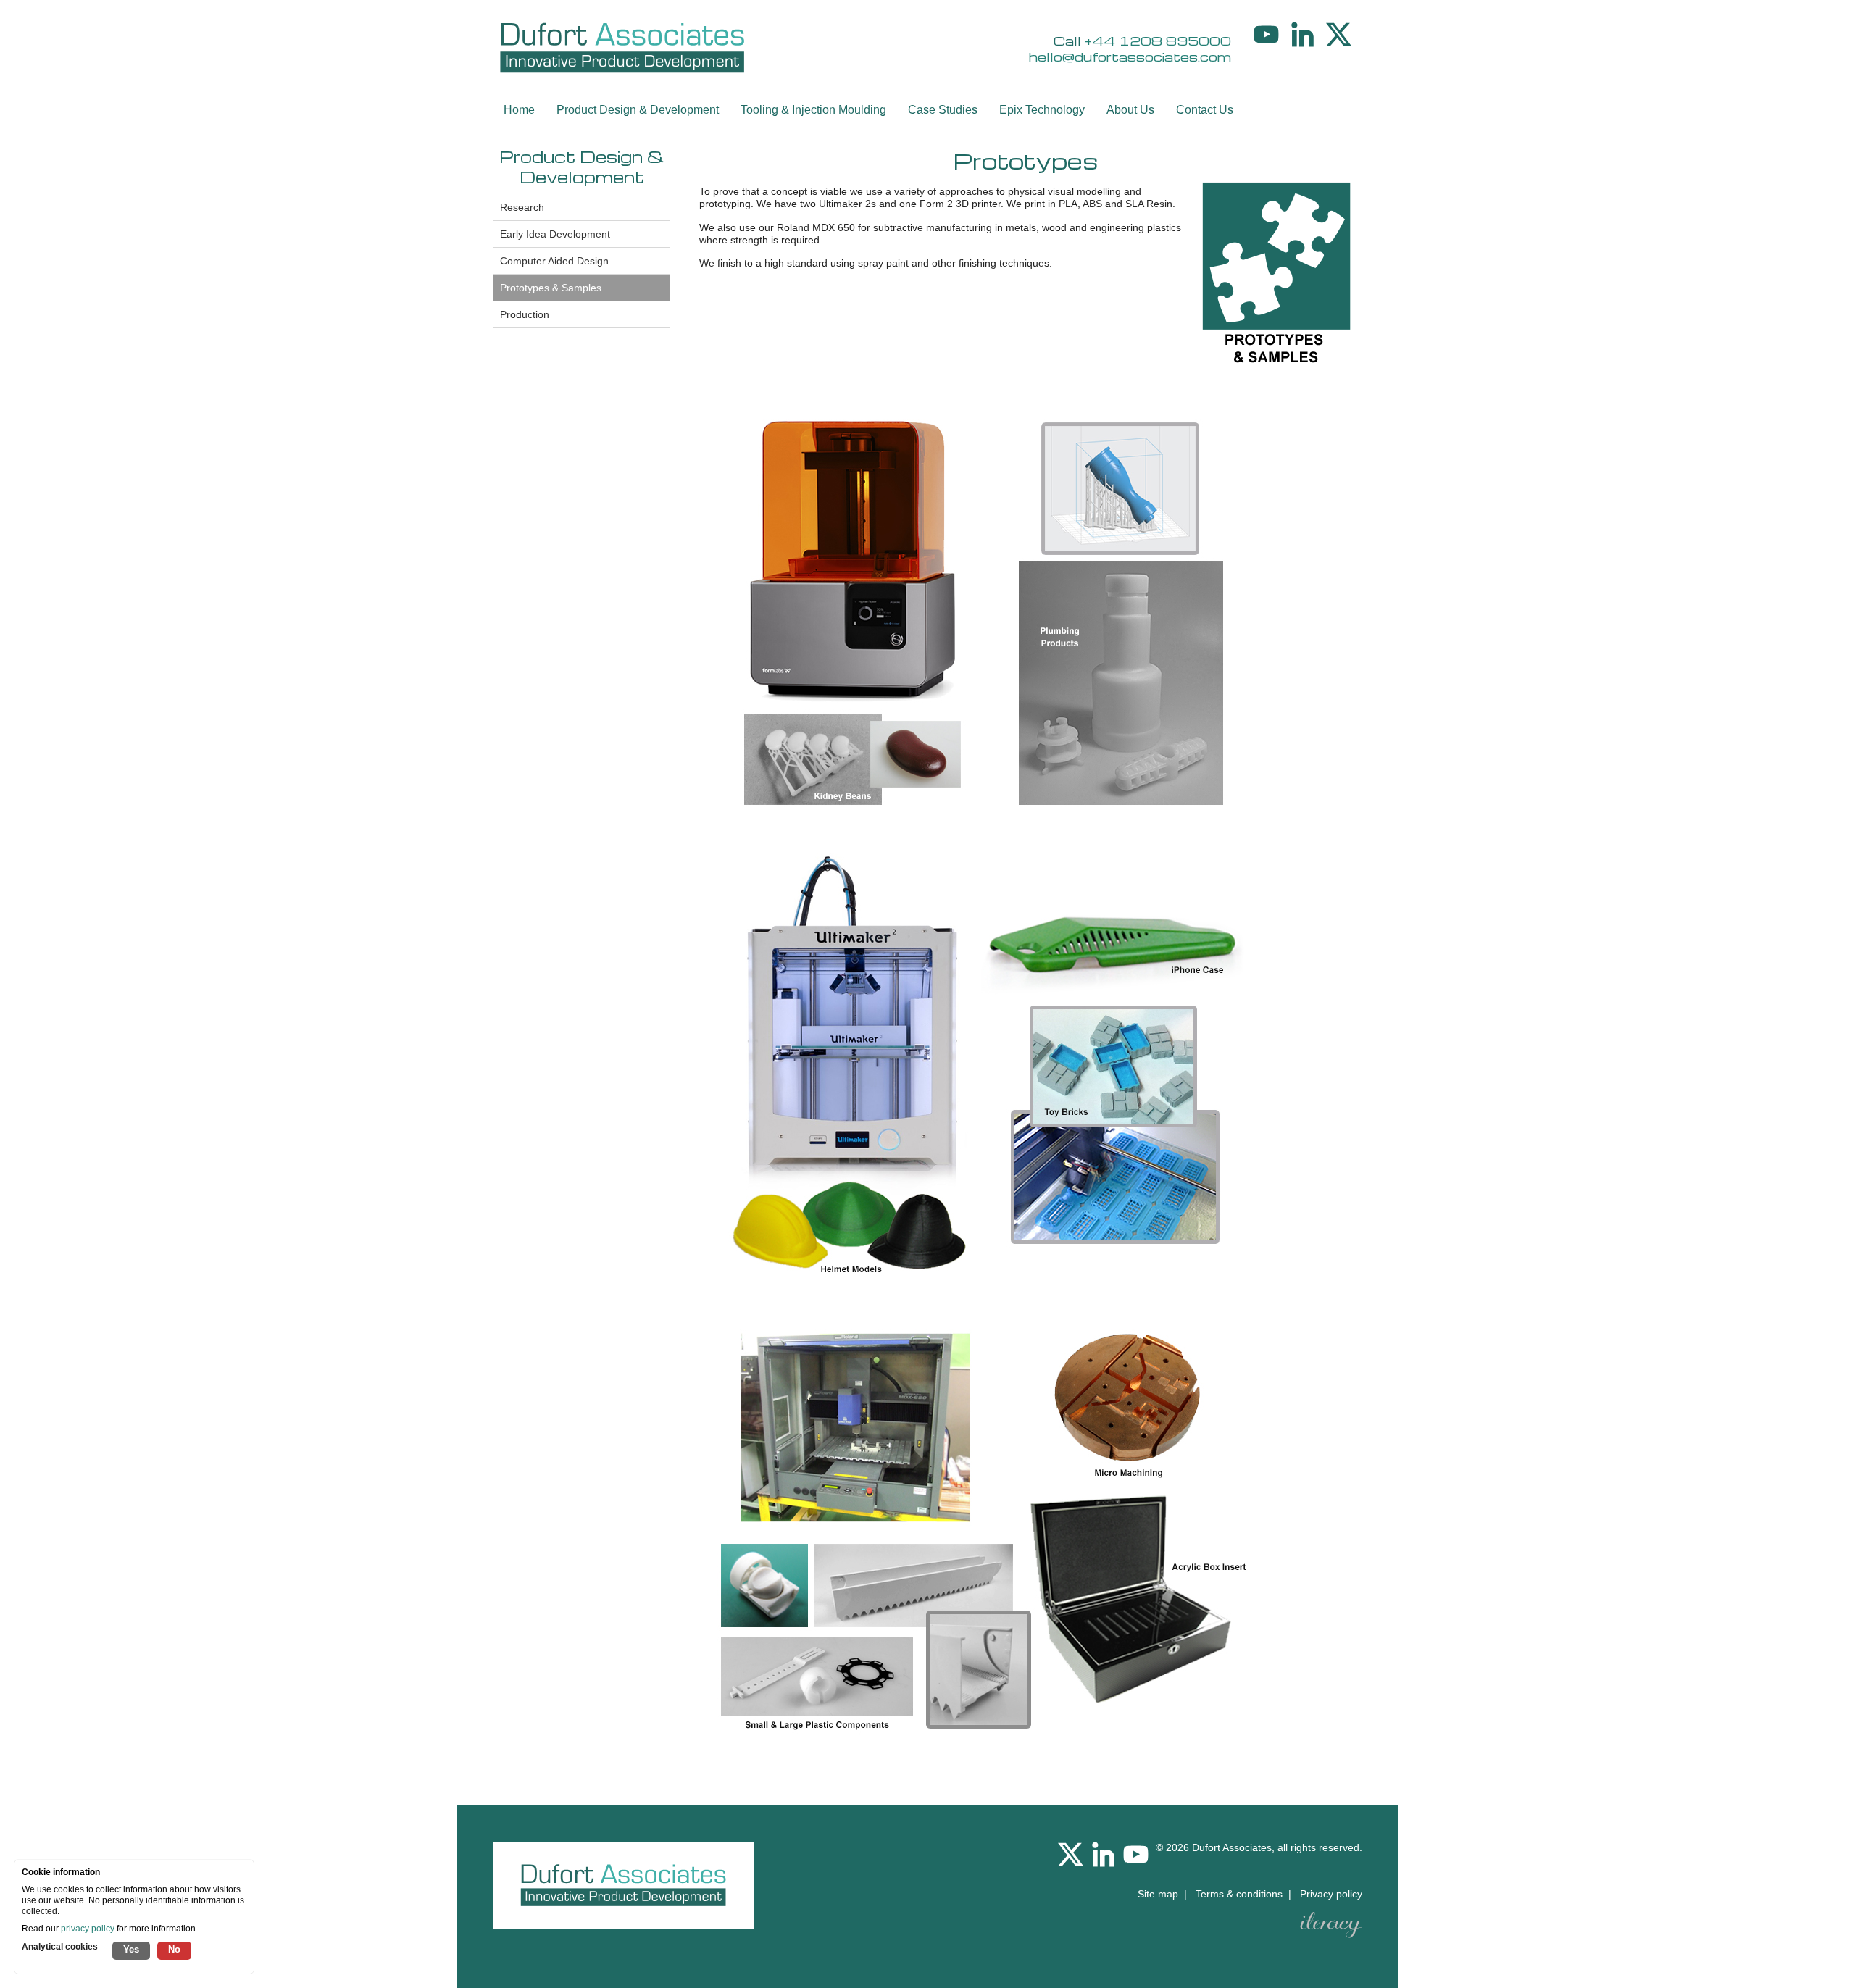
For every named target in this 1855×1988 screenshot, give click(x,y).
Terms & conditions (1239, 1894)
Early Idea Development (555, 234)
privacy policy (88, 1929)
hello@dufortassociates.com (1130, 57)
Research (522, 207)
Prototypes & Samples (551, 288)
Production (525, 314)
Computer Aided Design (554, 261)
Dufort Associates (1232, 1847)
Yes (131, 1949)
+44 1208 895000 (1158, 41)
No (174, 1949)
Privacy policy (1331, 1894)
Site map (1158, 1894)
